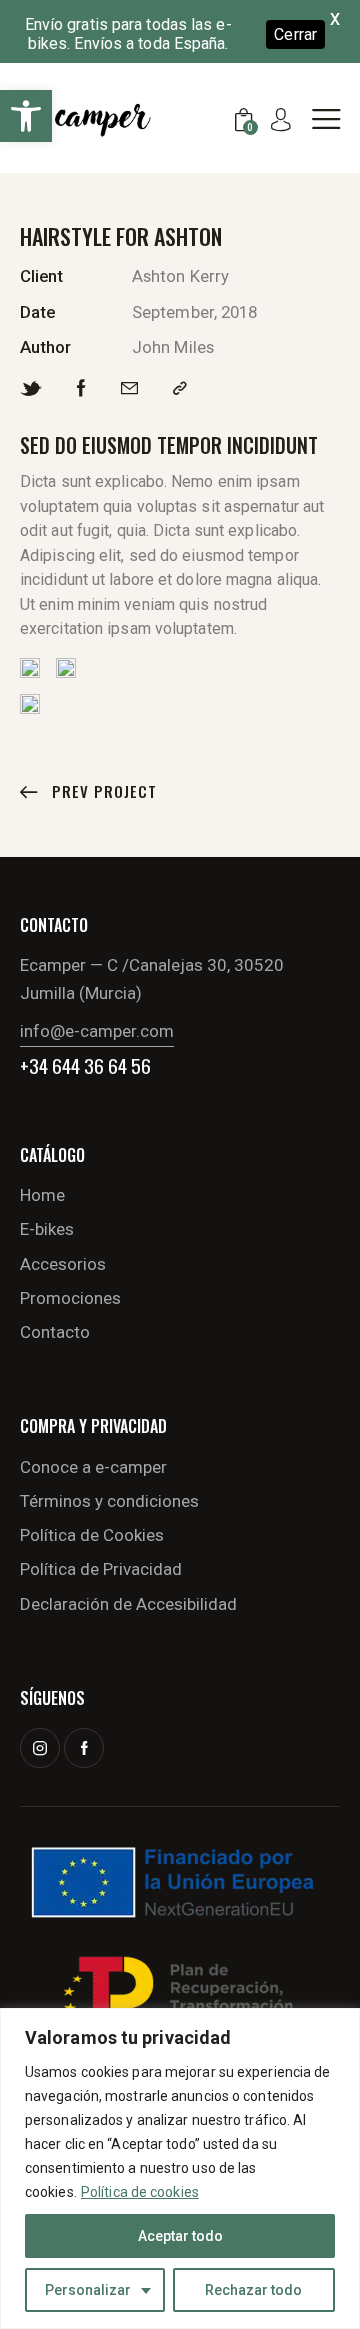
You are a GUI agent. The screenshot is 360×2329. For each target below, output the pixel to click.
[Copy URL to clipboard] (180, 388)
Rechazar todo (253, 2290)
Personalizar (88, 2290)
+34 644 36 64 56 (85, 1065)
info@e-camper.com (97, 1031)
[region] (180, 2168)
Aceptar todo (180, 2236)
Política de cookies (140, 2192)
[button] (26, 116)
